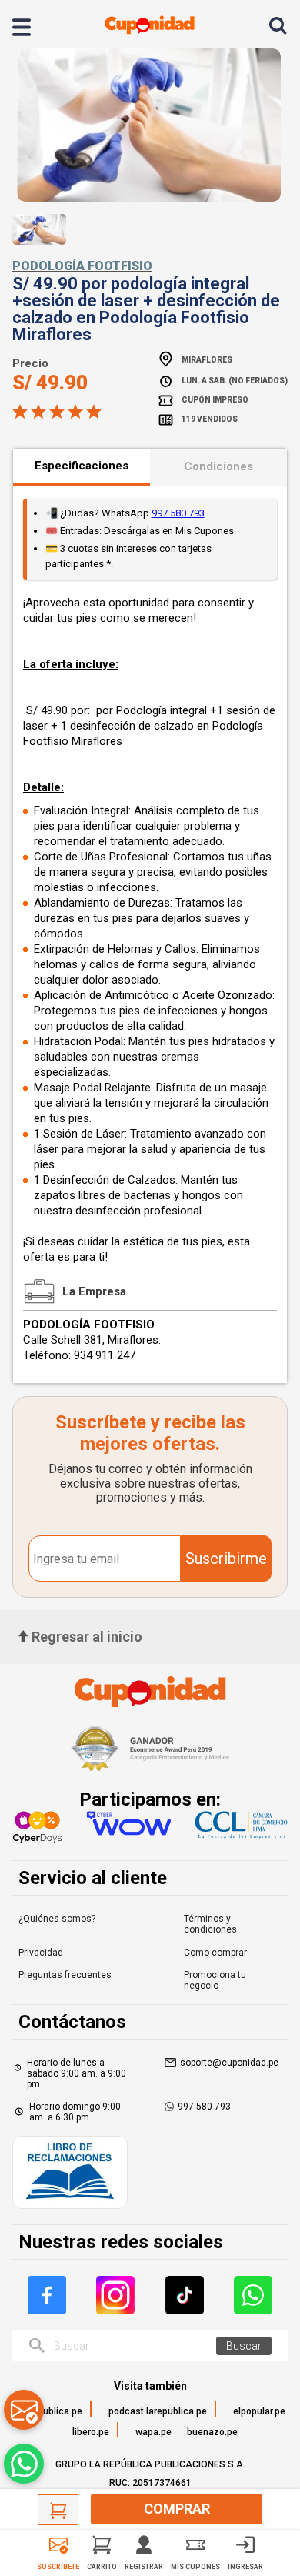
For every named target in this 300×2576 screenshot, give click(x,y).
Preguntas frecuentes (65, 1975)
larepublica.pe (52, 2411)
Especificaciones (82, 466)
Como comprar (215, 1953)
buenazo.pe (212, 2432)
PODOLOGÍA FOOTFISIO (82, 266)
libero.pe (91, 2432)
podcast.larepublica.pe (158, 2411)
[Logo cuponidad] (150, 25)
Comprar (177, 2509)
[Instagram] (115, 2295)
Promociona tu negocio (215, 1980)
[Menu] (30, 25)
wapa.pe (153, 2432)
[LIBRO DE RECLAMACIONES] (70, 2174)
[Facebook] (47, 2295)
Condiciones (218, 466)
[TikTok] (185, 2295)
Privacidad (41, 1953)
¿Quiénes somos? (57, 1919)
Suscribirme (226, 1559)
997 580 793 (178, 513)
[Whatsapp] (253, 2295)
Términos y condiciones (210, 1924)
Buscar (244, 2346)
